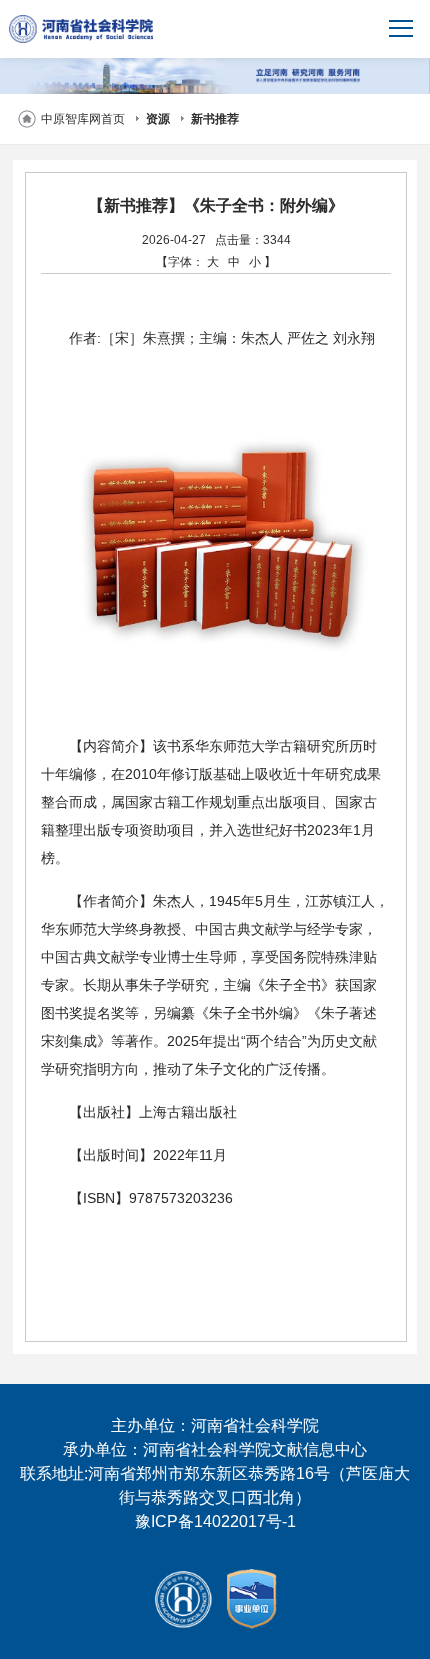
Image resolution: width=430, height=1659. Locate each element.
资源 (158, 119)
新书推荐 (215, 119)
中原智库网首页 (83, 119)
